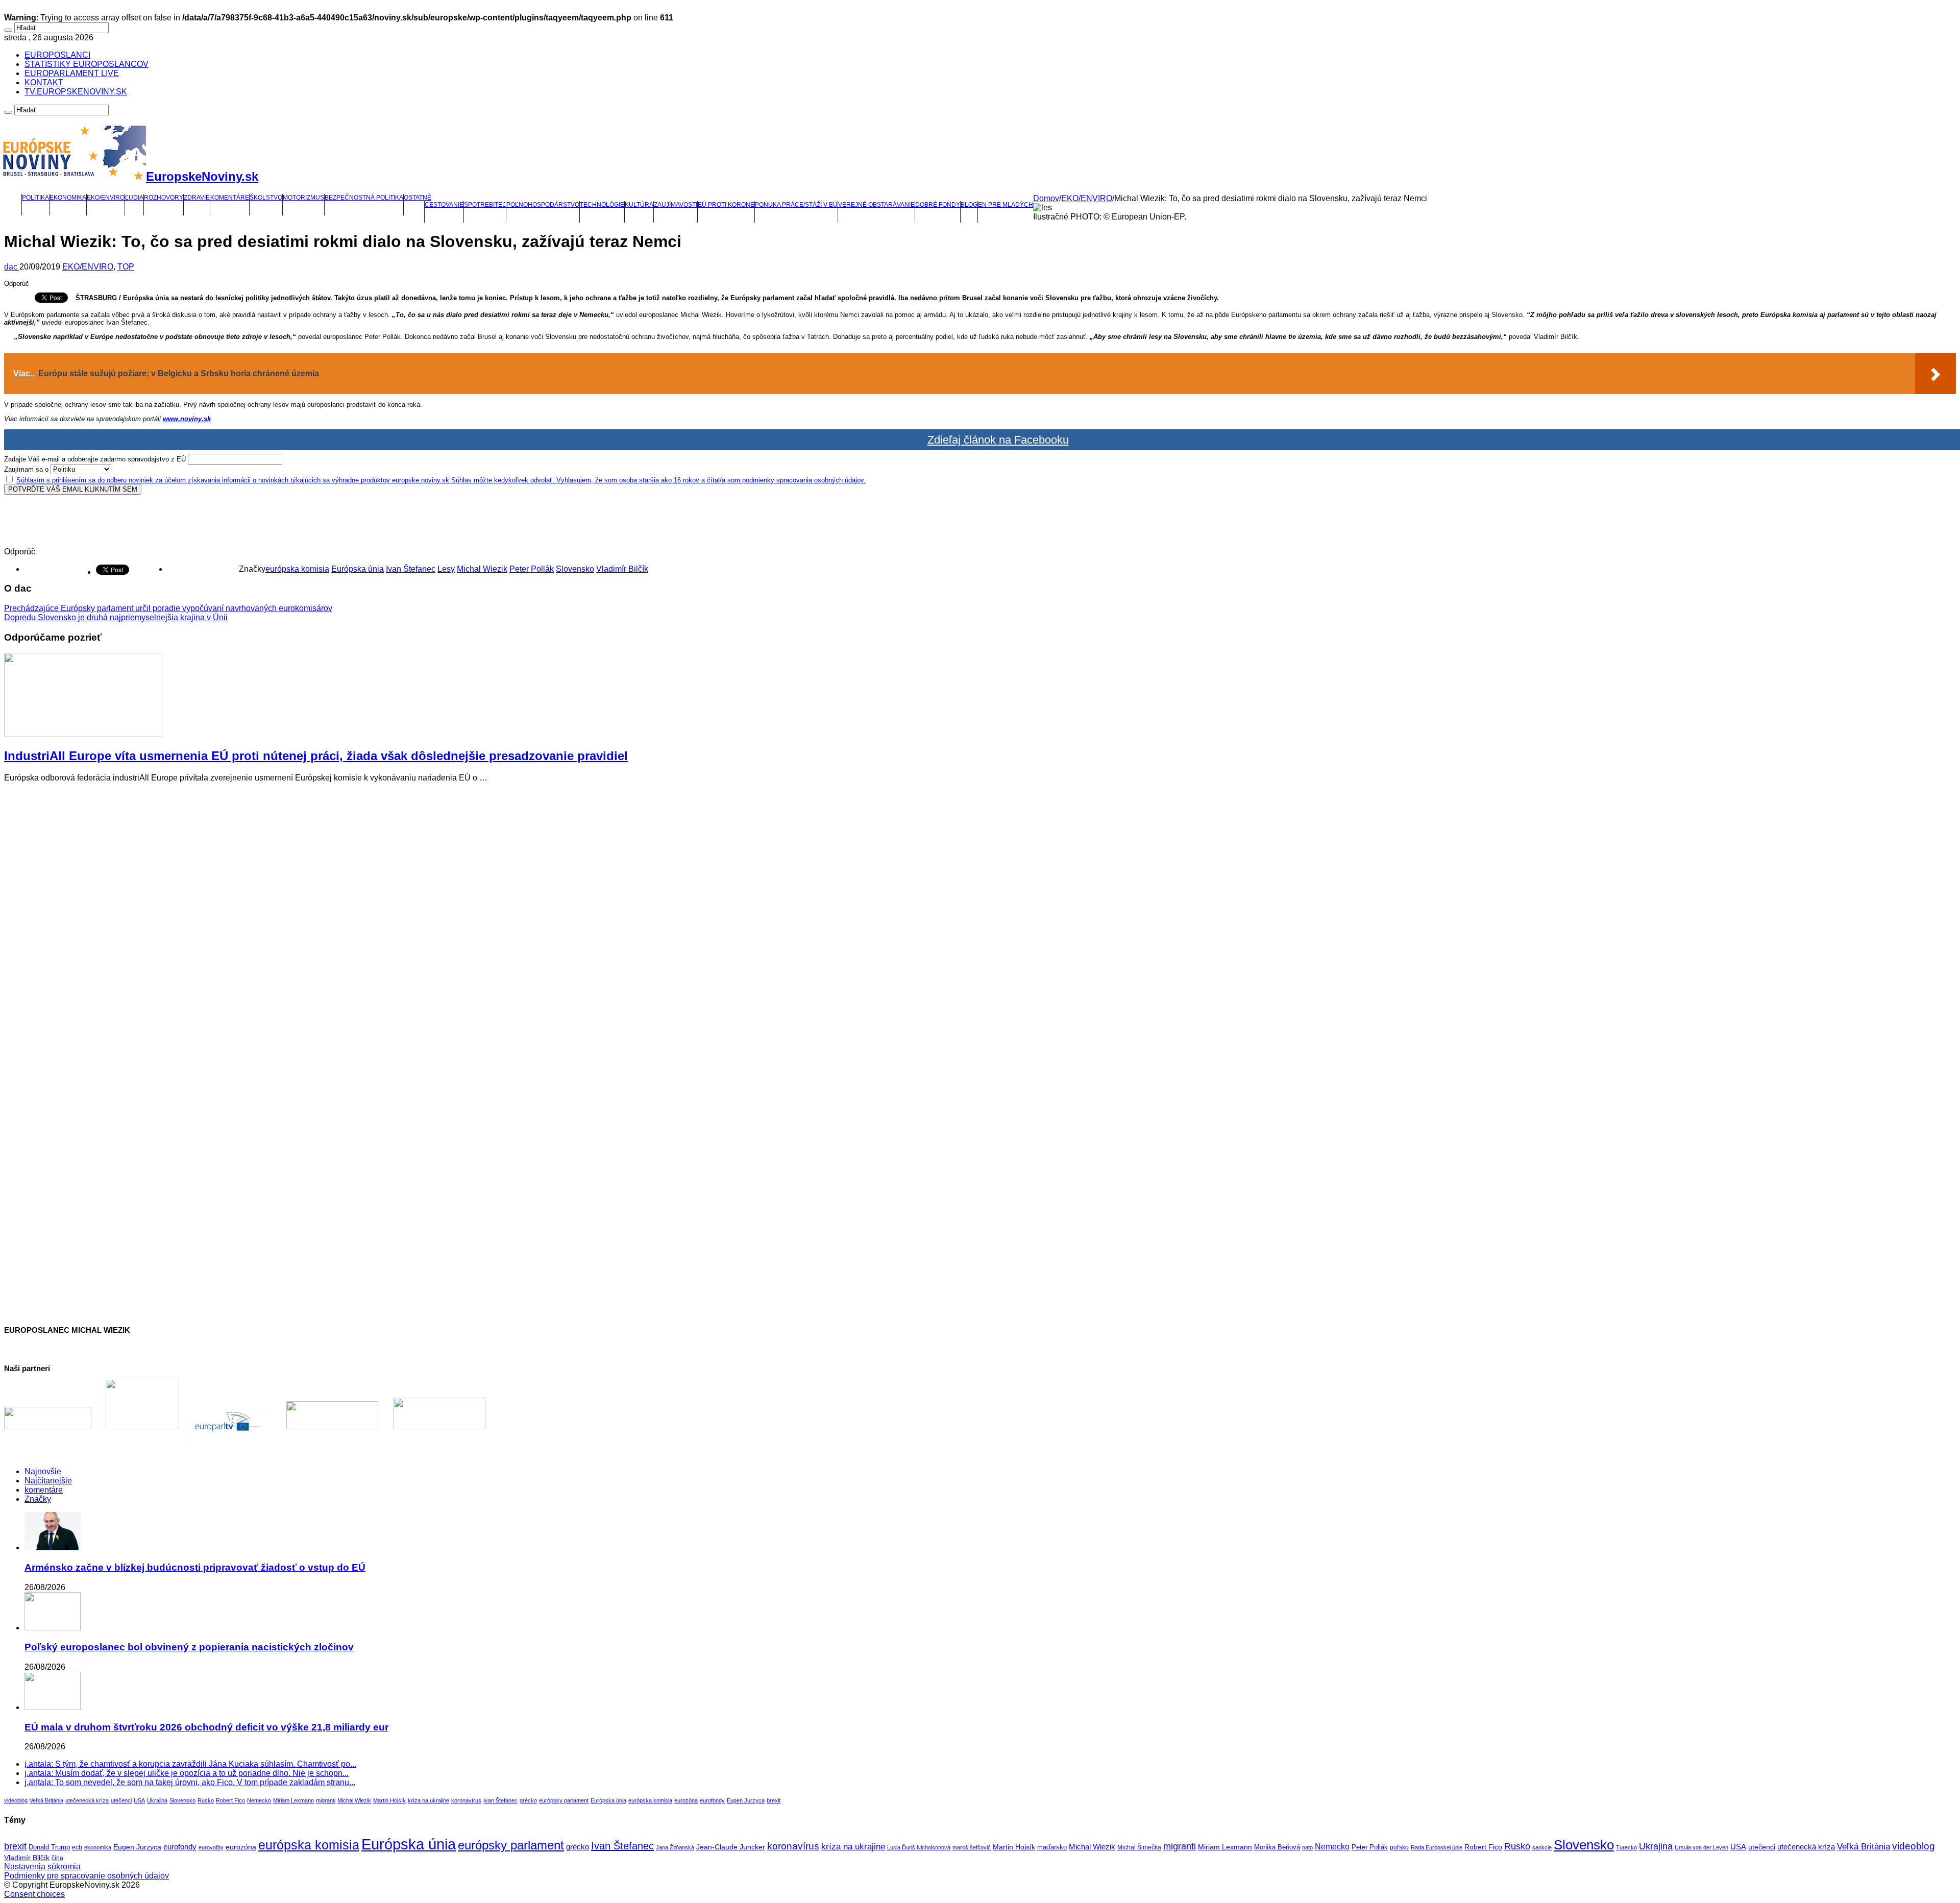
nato (1307, 1847)
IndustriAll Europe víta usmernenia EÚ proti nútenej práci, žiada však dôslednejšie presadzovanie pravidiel (316, 756)
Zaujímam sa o (26, 469)
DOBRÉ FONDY (938, 205)
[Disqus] (980, 918)
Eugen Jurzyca (746, 1800)
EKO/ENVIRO (106, 198)
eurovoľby (211, 1847)
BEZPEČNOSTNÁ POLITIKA (364, 198)
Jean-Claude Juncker (731, 1847)
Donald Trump (49, 1847)
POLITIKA (35, 198)
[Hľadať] (8, 30)
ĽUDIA (134, 198)
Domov (1046, 198)
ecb (77, 1847)
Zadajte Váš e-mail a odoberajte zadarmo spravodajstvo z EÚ (95, 459)
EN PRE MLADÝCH (1006, 205)
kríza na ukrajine (428, 1800)
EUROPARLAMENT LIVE (72, 73)
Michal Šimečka (1139, 1847)
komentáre (44, 1490)
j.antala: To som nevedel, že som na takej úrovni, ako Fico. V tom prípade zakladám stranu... (190, 1782)
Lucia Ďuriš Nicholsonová (919, 1847)
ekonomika (98, 1847)
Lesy (446, 569)
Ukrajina (157, 1800)
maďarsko (1052, 1847)
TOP (126, 267)
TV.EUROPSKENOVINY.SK (76, 92)
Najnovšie (43, 1471)
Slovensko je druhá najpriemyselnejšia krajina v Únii (116, 617)
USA (139, 1800)
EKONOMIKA (68, 198)
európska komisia (297, 569)
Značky (38, 1499)
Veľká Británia (46, 1800)
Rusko (206, 1800)
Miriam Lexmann (293, 1800)
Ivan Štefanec (411, 569)
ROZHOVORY (164, 198)
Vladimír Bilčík (622, 569)
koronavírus (466, 1800)
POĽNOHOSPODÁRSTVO (543, 205)
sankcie (1542, 1847)
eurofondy (712, 1800)
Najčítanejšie (48, 1481)
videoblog (16, 1800)
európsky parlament (564, 1800)
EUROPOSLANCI (57, 55)
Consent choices (34, 1894)
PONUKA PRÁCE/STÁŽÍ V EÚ (796, 205)
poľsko (1399, 1847)
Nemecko (259, 1800)
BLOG (969, 205)
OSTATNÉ (418, 198)
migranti (326, 1800)
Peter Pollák (532, 569)
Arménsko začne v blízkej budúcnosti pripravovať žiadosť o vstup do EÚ (195, 1567)
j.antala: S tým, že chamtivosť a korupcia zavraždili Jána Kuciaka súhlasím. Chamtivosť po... (190, 1764)
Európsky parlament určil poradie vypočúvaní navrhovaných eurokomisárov (168, 608)
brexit (774, 1800)
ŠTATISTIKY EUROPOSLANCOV (87, 64)
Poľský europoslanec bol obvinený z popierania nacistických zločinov (189, 1647)
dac (12, 267)
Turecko (1626, 1847)
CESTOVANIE (444, 205)
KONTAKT (44, 82)
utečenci (121, 1800)
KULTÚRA (639, 205)
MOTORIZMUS (303, 198)
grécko (528, 1800)
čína (57, 1858)
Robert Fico (230, 1800)
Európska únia (358, 569)
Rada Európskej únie (1437, 1847)
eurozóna (686, 1800)
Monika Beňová (1277, 1847)
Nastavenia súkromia (42, 1867)
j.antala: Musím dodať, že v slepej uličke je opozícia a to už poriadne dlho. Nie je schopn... (187, 1773)
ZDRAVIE (197, 198)
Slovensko (575, 569)
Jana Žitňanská (675, 1847)
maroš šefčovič (972, 1847)
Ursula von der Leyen (1701, 1847)
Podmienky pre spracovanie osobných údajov (87, 1876)
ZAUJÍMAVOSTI (676, 205)
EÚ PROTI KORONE (726, 205)
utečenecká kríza (87, 1800)
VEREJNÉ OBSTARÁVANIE (876, 205)
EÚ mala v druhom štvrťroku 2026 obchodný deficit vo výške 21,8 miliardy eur (206, 1727)
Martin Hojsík (389, 1800)
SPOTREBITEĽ (485, 205)
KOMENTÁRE (230, 198)
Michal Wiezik (482, 569)
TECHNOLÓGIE (602, 205)
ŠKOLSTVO (266, 198)
